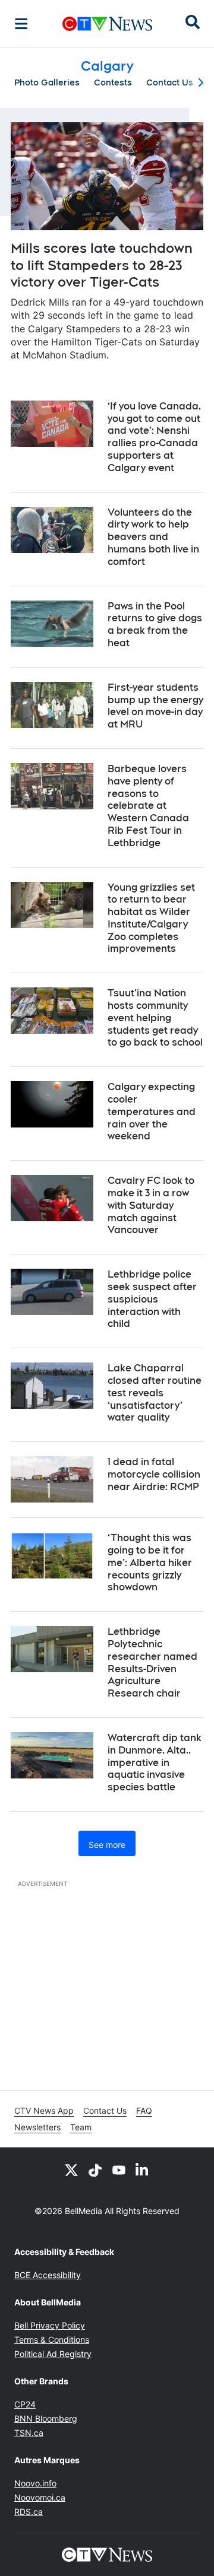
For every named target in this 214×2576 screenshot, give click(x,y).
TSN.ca (29, 2433)
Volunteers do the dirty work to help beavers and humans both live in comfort (153, 537)
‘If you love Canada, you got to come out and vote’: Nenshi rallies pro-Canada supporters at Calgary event (154, 437)
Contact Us (170, 82)
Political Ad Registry (53, 2354)
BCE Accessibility (48, 2275)
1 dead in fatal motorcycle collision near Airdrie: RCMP (154, 1474)
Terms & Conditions (52, 2340)
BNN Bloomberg (46, 2418)
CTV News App (44, 2110)
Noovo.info (35, 2483)
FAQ (144, 2110)
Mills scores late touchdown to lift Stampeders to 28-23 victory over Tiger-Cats (102, 265)
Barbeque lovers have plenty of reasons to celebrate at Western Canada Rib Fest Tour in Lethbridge (148, 806)
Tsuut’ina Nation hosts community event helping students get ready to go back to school (155, 1018)
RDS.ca (29, 2512)
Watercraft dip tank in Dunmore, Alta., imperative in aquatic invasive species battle (155, 1762)
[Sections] (21, 24)
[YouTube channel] (119, 2170)
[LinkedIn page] (143, 2170)
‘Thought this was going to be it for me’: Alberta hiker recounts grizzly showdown (150, 1562)
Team (81, 2127)
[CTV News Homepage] (107, 24)
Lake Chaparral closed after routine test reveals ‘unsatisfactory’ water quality (155, 1393)
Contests (113, 82)
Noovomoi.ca (40, 2497)
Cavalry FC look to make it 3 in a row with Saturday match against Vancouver (151, 1205)
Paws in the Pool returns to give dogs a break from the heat (155, 625)
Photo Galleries (47, 82)
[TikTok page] (95, 2170)
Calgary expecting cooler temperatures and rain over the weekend (152, 1111)
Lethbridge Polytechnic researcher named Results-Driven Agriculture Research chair (152, 1662)
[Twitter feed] (71, 2170)
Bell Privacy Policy (50, 2325)
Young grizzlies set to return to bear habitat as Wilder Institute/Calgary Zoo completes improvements (151, 918)
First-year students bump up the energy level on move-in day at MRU (155, 706)
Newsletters (37, 2127)
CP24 (25, 2404)
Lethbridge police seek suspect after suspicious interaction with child (152, 1299)
